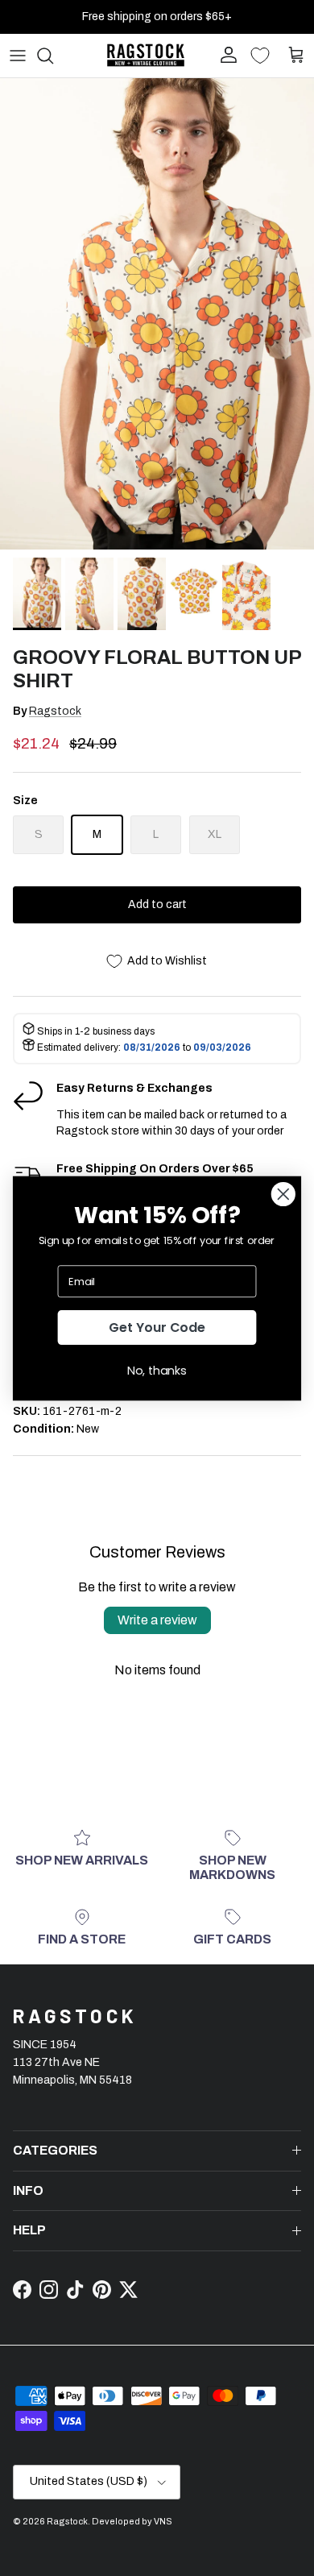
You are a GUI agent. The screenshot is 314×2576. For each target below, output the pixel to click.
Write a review (157, 1620)
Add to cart (157, 904)
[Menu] (18, 56)
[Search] (53, 56)
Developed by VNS (132, 2521)
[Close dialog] (283, 1194)
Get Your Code (157, 1327)
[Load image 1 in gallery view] (157, 314)
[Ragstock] (146, 55)
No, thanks (157, 1370)
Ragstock (55, 711)
